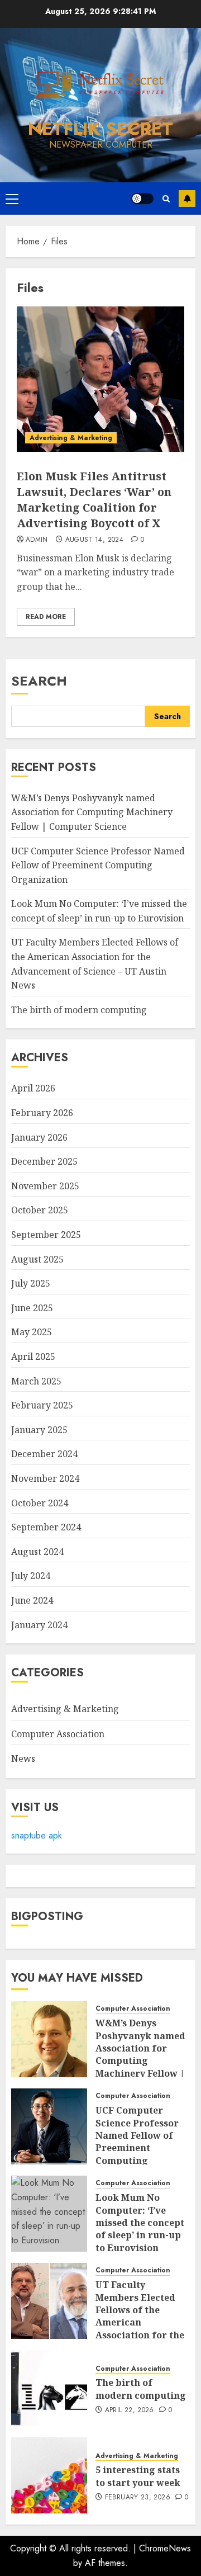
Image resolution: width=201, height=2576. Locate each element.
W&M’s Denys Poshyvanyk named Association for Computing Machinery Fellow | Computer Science (92, 812)
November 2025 (45, 1186)
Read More (46, 617)
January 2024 (39, 1625)
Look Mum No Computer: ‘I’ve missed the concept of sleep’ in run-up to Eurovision (140, 2223)
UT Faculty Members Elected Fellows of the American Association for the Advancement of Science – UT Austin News (141, 2329)
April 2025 (33, 1356)
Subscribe (187, 198)
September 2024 (46, 1527)
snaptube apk (37, 1835)
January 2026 (39, 1137)
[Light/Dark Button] (142, 198)
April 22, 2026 (130, 2410)
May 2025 (32, 1332)
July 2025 (31, 1283)
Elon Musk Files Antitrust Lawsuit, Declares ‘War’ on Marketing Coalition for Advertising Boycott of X (94, 500)
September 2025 (46, 1235)
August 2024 (37, 1552)
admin (37, 540)
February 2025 (42, 1405)
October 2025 (40, 1210)
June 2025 (32, 1308)
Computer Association (58, 1734)
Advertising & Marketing (71, 438)
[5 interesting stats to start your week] (49, 2475)
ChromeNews (165, 2548)
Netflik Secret (100, 129)
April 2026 (33, 1088)
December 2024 (44, 1454)
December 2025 (44, 1161)
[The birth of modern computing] (49, 2388)
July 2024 (31, 1576)
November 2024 (45, 1478)
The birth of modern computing (79, 1010)
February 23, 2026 (138, 2498)
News (23, 1759)
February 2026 (42, 1113)
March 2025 (36, 1381)
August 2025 (37, 1259)
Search (39, 681)
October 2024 (40, 1503)
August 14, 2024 (94, 540)
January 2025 (39, 1430)
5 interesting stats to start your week (138, 2476)
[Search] (166, 199)
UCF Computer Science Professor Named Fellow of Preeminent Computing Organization (98, 865)
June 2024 (32, 1600)
